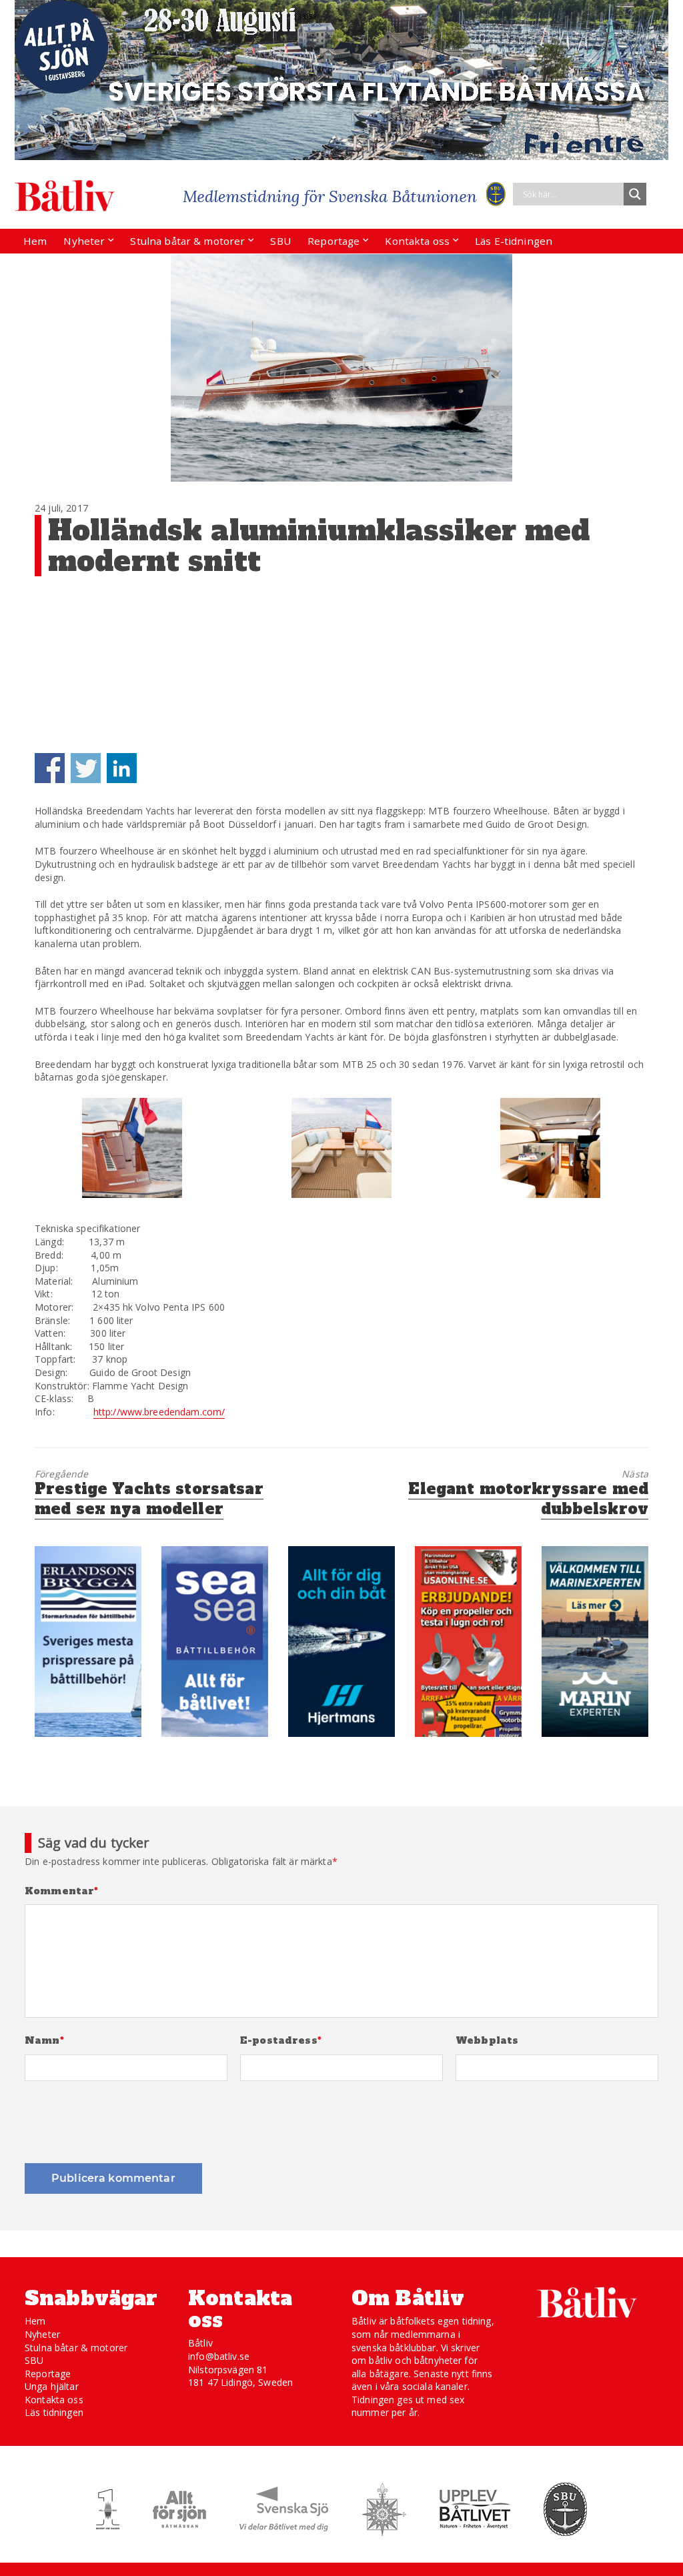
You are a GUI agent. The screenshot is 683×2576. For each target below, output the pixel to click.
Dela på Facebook (50, 768)
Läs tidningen (54, 2412)
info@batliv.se (219, 2356)
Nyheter (84, 241)
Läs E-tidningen (514, 241)
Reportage (333, 241)
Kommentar (62, 1891)
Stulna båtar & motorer (187, 241)
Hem (35, 241)
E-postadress (281, 2041)
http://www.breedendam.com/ (159, 1412)
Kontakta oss (417, 241)
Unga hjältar (52, 2386)
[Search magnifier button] (635, 194)
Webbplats (487, 2041)
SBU (280, 241)
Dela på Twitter (86, 768)
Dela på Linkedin (122, 768)
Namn (44, 2041)
